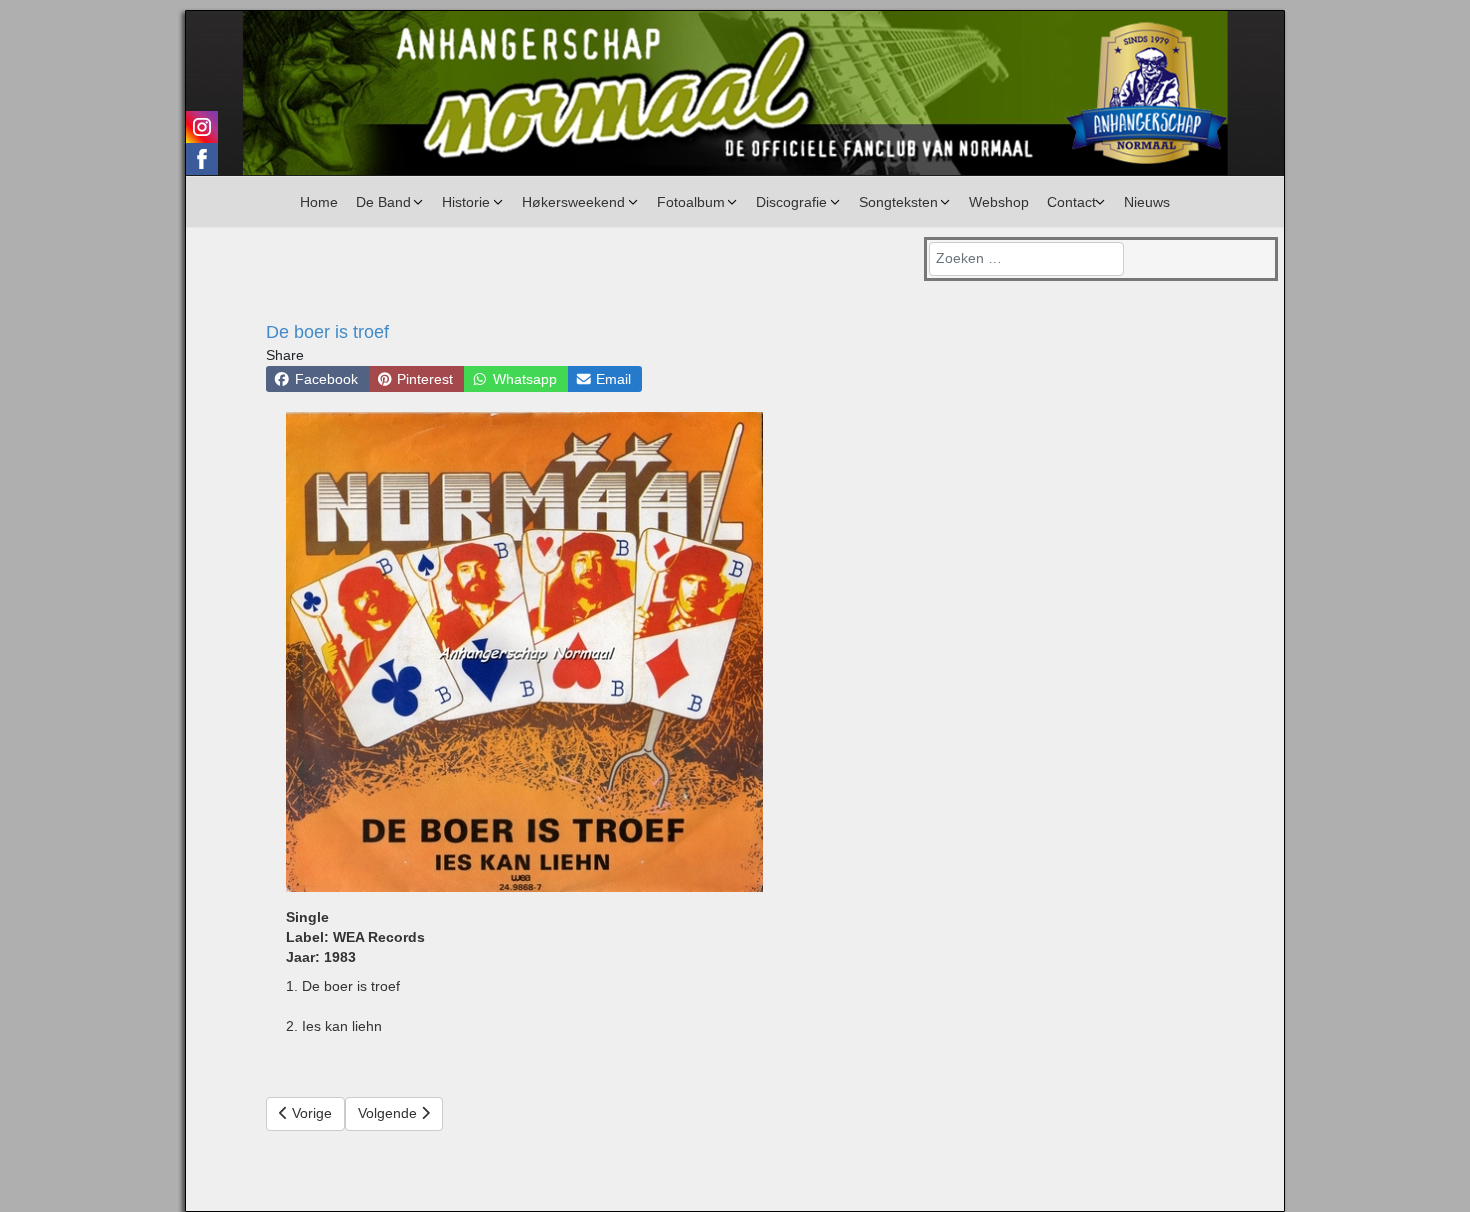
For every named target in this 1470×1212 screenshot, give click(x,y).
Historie (466, 202)
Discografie (791, 202)
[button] (317, 379)
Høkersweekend (573, 202)
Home (319, 202)
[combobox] (1026, 259)
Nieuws (1147, 202)
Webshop (999, 202)
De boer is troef (327, 332)
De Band (383, 202)
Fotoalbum (691, 202)
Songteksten (898, 202)
